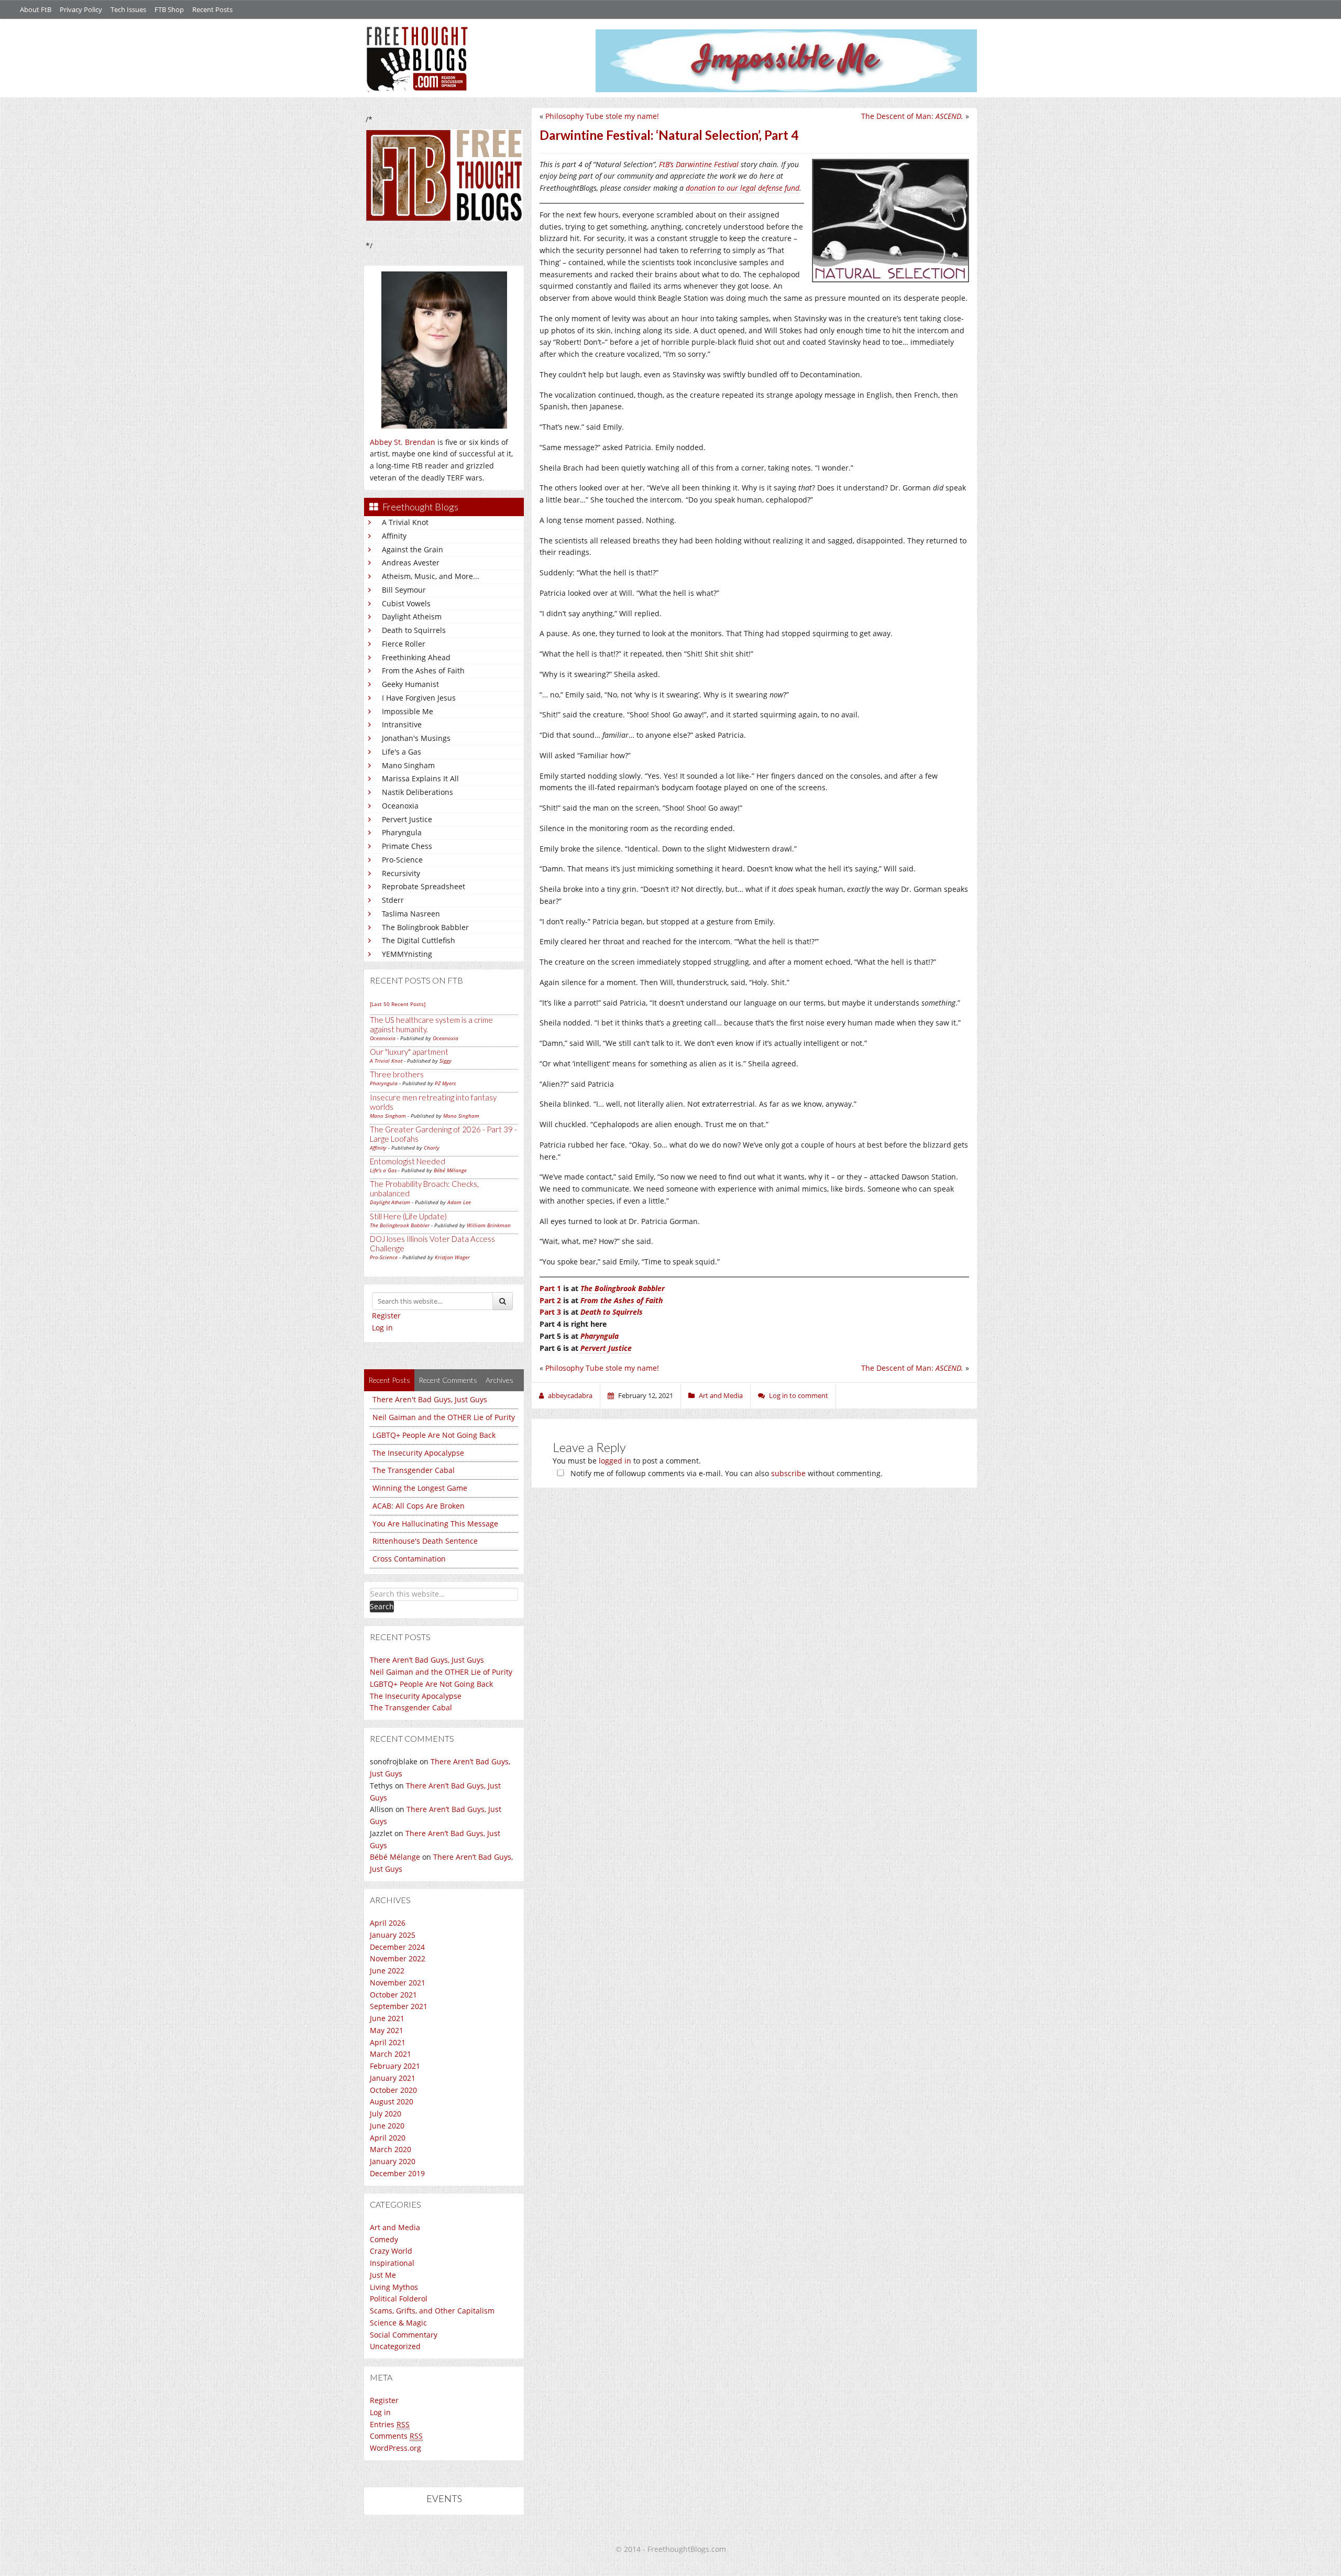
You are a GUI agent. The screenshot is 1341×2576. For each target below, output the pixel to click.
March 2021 (391, 2054)
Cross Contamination (409, 1559)
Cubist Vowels (406, 603)
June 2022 (387, 1971)
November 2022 (398, 1958)
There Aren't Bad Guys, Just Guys (430, 1399)
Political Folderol (399, 2299)
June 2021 (387, 2018)
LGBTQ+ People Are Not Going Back (434, 1435)
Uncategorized (395, 2346)
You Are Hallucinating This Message (435, 1524)
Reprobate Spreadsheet (424, 886)
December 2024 (397, 1947)
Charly (432, 1148)
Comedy (384, 2239)
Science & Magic (398, 2323)
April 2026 (388, 1923)
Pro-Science (402, 860)
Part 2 (550, 1300)
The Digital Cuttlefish (419, 940)
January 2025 (393, 1935)
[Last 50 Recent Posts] (398, 1004)
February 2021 (395, 2066)
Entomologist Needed (408, 1161)
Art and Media (395, 2227)
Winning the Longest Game (420, 1488)
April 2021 (388, 2042)
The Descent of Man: (912, 116)
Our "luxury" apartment (409, 1052)
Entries (390, 2424)
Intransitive (402, 724)
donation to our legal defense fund (743, 188)
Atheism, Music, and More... (431, 576)
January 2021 (393, 2078)
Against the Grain (413, 549)
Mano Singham (408, 765)
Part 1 (550, 1288)
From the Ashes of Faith (423, 670)
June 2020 (387, 2126)
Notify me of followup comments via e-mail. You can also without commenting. (726, 1473)
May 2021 (387, 2030)
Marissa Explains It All (420, 778)
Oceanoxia (400, 806)
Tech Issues (128, 9)
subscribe (788, 1473)
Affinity (394, 536)
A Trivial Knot (405, 522)
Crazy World (391, 2251)
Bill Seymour (404, 590)
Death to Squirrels (414, 630)
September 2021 (399, 2006)
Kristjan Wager (452, 1257)
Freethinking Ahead (416, 657)
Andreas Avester (411, 563)
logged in (615, 1461)
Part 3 (550, 1312)
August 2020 (392, 2102)
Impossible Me (408, 711)
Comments (396, 2436)
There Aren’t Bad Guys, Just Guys (427, 1660)
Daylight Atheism (412, 616)
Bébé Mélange (450, 1170)
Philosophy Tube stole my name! (602, 116)
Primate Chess (407, 846)
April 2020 (388, 2138)
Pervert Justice (407, 819)
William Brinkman (489, 1225)
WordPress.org (395, 2448)
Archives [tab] (499, 1380)
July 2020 (386, 2114)
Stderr (393, 900)
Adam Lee (459, 1202)
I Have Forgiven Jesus (419, 698)
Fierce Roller (404, 644)
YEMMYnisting (407, 954)
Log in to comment (799, 1395)
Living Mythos (394, 2287)
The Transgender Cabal (414, 1470)
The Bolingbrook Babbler (425, 927)
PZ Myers (445, 1083)
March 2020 (391, 2149)
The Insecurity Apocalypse (418, 1453)
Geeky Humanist (410, 684)
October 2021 (393, 1995)
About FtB (36, 9)
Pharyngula (402, 832)
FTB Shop (169, 9)
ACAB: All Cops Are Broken (419, 1506)
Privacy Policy (81, 9)
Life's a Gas (402, 752)
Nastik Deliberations (417, 792)
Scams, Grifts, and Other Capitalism (432, 2311)
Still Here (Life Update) (408, 1216)
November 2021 (398, 1983)
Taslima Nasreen (411, 914)
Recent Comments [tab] (448, 1380)
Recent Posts (212, 9)
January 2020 (393, 2161)
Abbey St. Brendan (403, 442)
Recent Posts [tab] (389, 1380)
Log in (382, 1328)
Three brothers (397, 1074)
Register (386, 1316)
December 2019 (397, 2173)
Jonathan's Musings (416, 738)
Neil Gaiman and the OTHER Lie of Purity (444, 1417)
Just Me (383, 2275)
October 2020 (393, 2090)
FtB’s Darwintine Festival (699, 164)
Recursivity (401, 873)
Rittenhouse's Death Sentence (425, 1541)
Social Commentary (404, 2335)
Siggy (446, 1061)
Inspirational (392, 2263)
